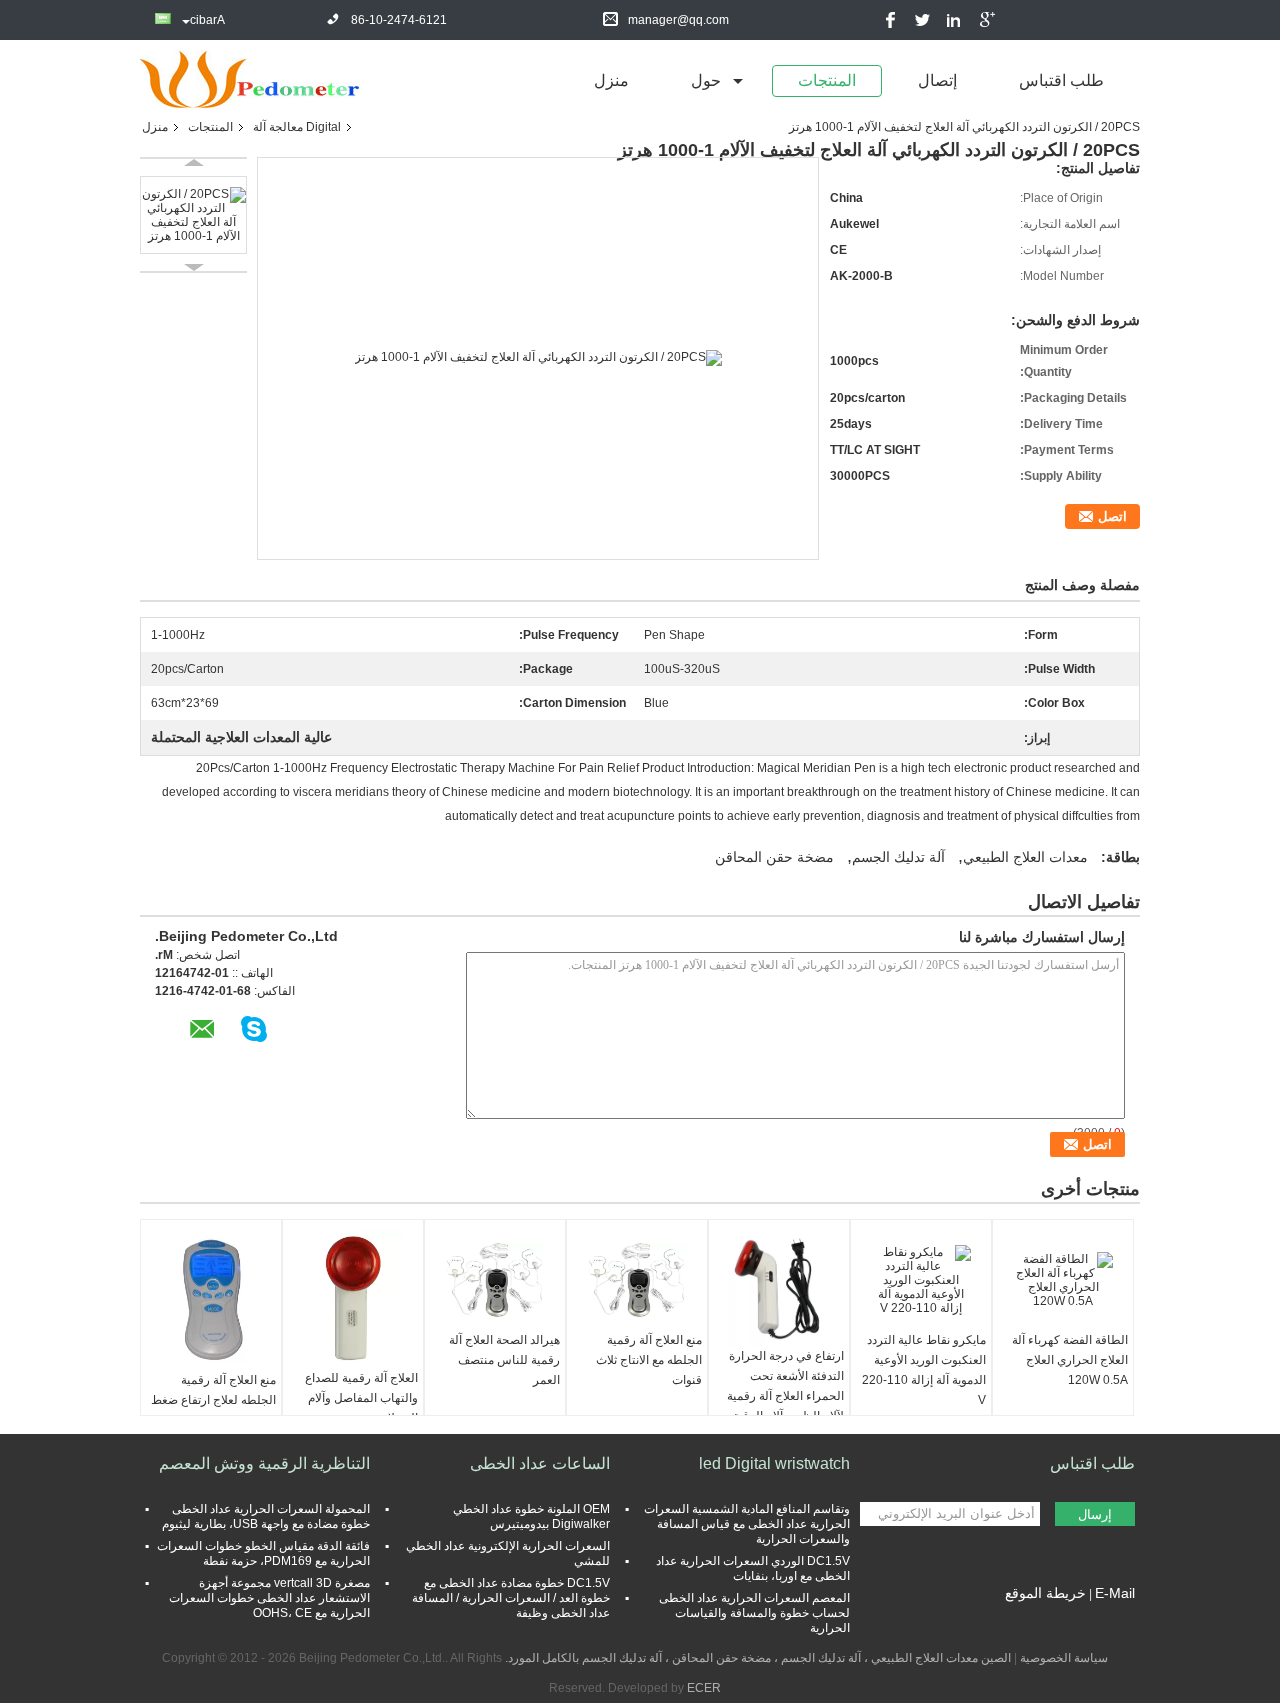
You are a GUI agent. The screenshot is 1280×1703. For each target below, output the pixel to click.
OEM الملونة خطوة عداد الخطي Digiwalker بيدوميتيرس (531, 1516)
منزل (611, 80)
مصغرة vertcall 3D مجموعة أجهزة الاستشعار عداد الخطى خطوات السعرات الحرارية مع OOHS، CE (269, 1598)
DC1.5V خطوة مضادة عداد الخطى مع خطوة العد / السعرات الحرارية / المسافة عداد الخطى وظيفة (511, 1598)
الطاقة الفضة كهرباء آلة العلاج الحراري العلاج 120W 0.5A (1070, 1360)
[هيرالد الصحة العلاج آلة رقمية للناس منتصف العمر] (495, 1280)
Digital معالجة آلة (297, 127)
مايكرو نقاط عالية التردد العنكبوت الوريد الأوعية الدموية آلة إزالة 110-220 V (924, 1370)
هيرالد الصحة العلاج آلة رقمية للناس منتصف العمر (504, 1360)
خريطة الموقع (1045, 1593)
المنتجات (827, 80)
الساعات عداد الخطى (540, 1463)
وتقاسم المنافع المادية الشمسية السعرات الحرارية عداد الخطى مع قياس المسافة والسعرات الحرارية (747, 1524)
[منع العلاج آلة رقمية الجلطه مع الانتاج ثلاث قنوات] (637, 1280)
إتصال (937, 80)
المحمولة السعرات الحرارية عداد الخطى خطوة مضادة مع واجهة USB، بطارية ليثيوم (266, 1516)
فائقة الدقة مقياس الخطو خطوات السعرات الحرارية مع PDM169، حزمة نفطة (263, 1553)
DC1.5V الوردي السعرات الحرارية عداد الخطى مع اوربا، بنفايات (753, 1568)
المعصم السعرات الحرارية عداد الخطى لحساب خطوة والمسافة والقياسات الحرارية (754, 1613)
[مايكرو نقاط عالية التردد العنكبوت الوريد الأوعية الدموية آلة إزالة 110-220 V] (921, 1280)
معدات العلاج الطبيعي (1025, 857)
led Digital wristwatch (774, 1463)
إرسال (1095, 1514)
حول (706, 80)
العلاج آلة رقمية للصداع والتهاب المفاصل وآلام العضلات (361, 1398)
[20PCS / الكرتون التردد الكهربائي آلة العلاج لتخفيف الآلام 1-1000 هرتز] (193, 215)
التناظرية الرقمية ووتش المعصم (264, 1463)
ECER (704, 1688)
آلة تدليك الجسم (898, 857)
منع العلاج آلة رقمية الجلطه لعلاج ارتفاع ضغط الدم (213, 1400)
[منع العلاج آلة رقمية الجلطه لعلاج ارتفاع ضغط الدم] (211, 1300)
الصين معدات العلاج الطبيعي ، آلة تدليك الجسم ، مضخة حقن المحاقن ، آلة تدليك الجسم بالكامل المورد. (756, 1658)
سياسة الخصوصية (1064, 1658)
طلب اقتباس (1061, 80)
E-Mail (1115, 1593)
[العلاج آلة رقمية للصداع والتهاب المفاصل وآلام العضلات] (353, 1299)
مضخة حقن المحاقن (774, 857)
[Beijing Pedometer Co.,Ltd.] (250, 79)
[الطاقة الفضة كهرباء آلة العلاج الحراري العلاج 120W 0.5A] (1063, 1280)
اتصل (1112, 516)
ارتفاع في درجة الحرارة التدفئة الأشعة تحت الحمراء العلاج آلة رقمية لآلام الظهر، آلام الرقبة (785, 1386)
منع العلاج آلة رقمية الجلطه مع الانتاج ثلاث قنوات (649, 1360)
